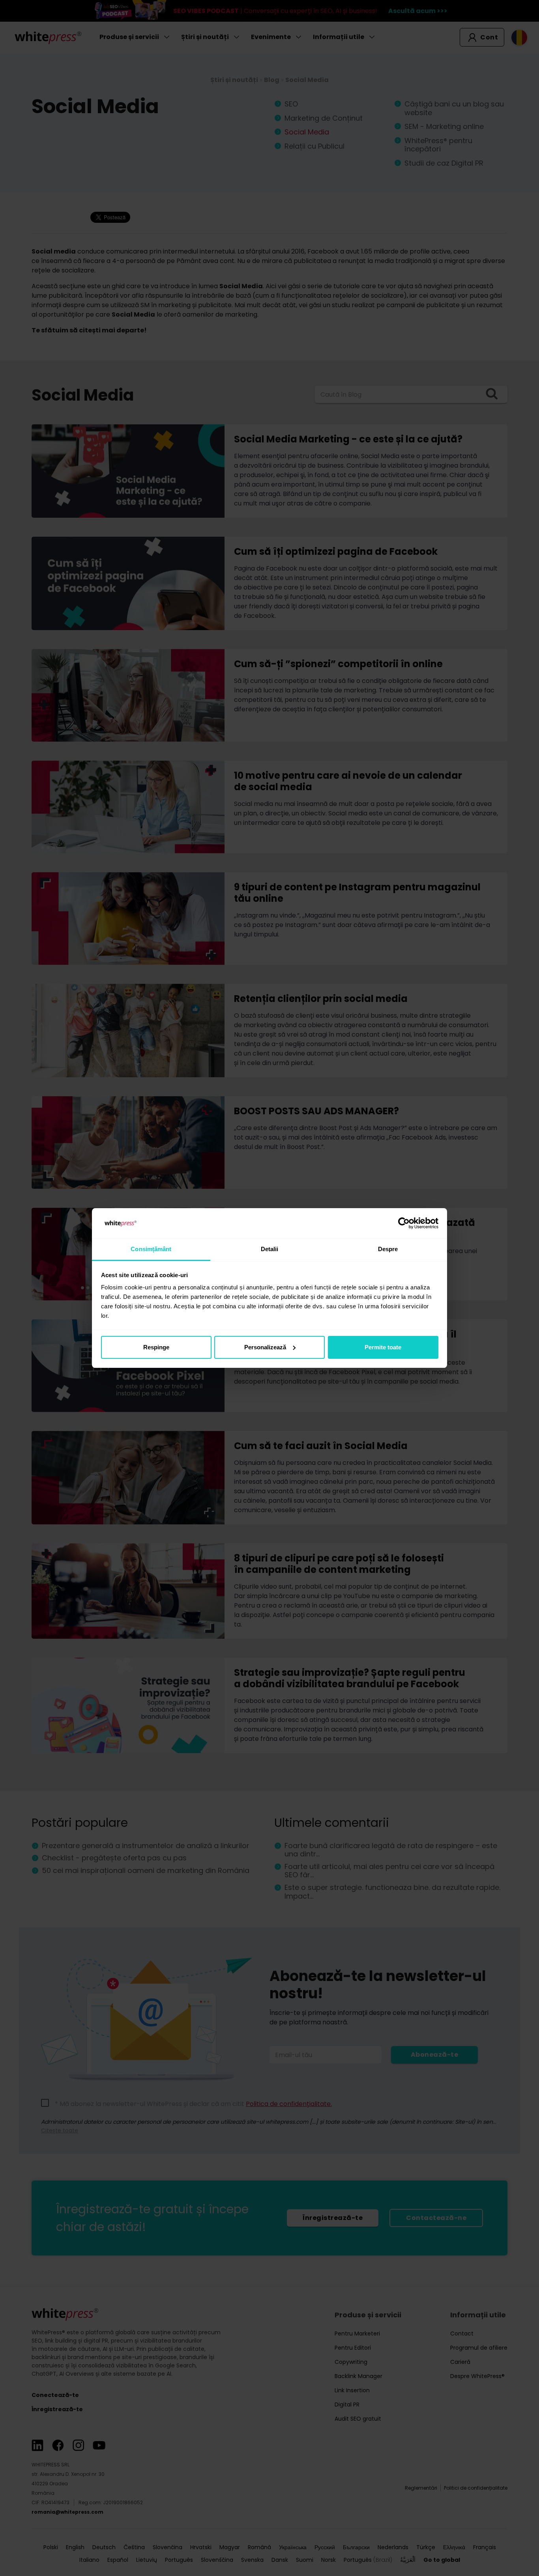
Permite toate (383, 1347)
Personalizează (265, 1347)
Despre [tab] (388, 1249)
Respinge (156, 1347)
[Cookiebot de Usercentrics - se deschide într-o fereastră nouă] (404, 1223)
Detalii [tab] (270, 1249)
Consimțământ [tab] (151, 1249)
